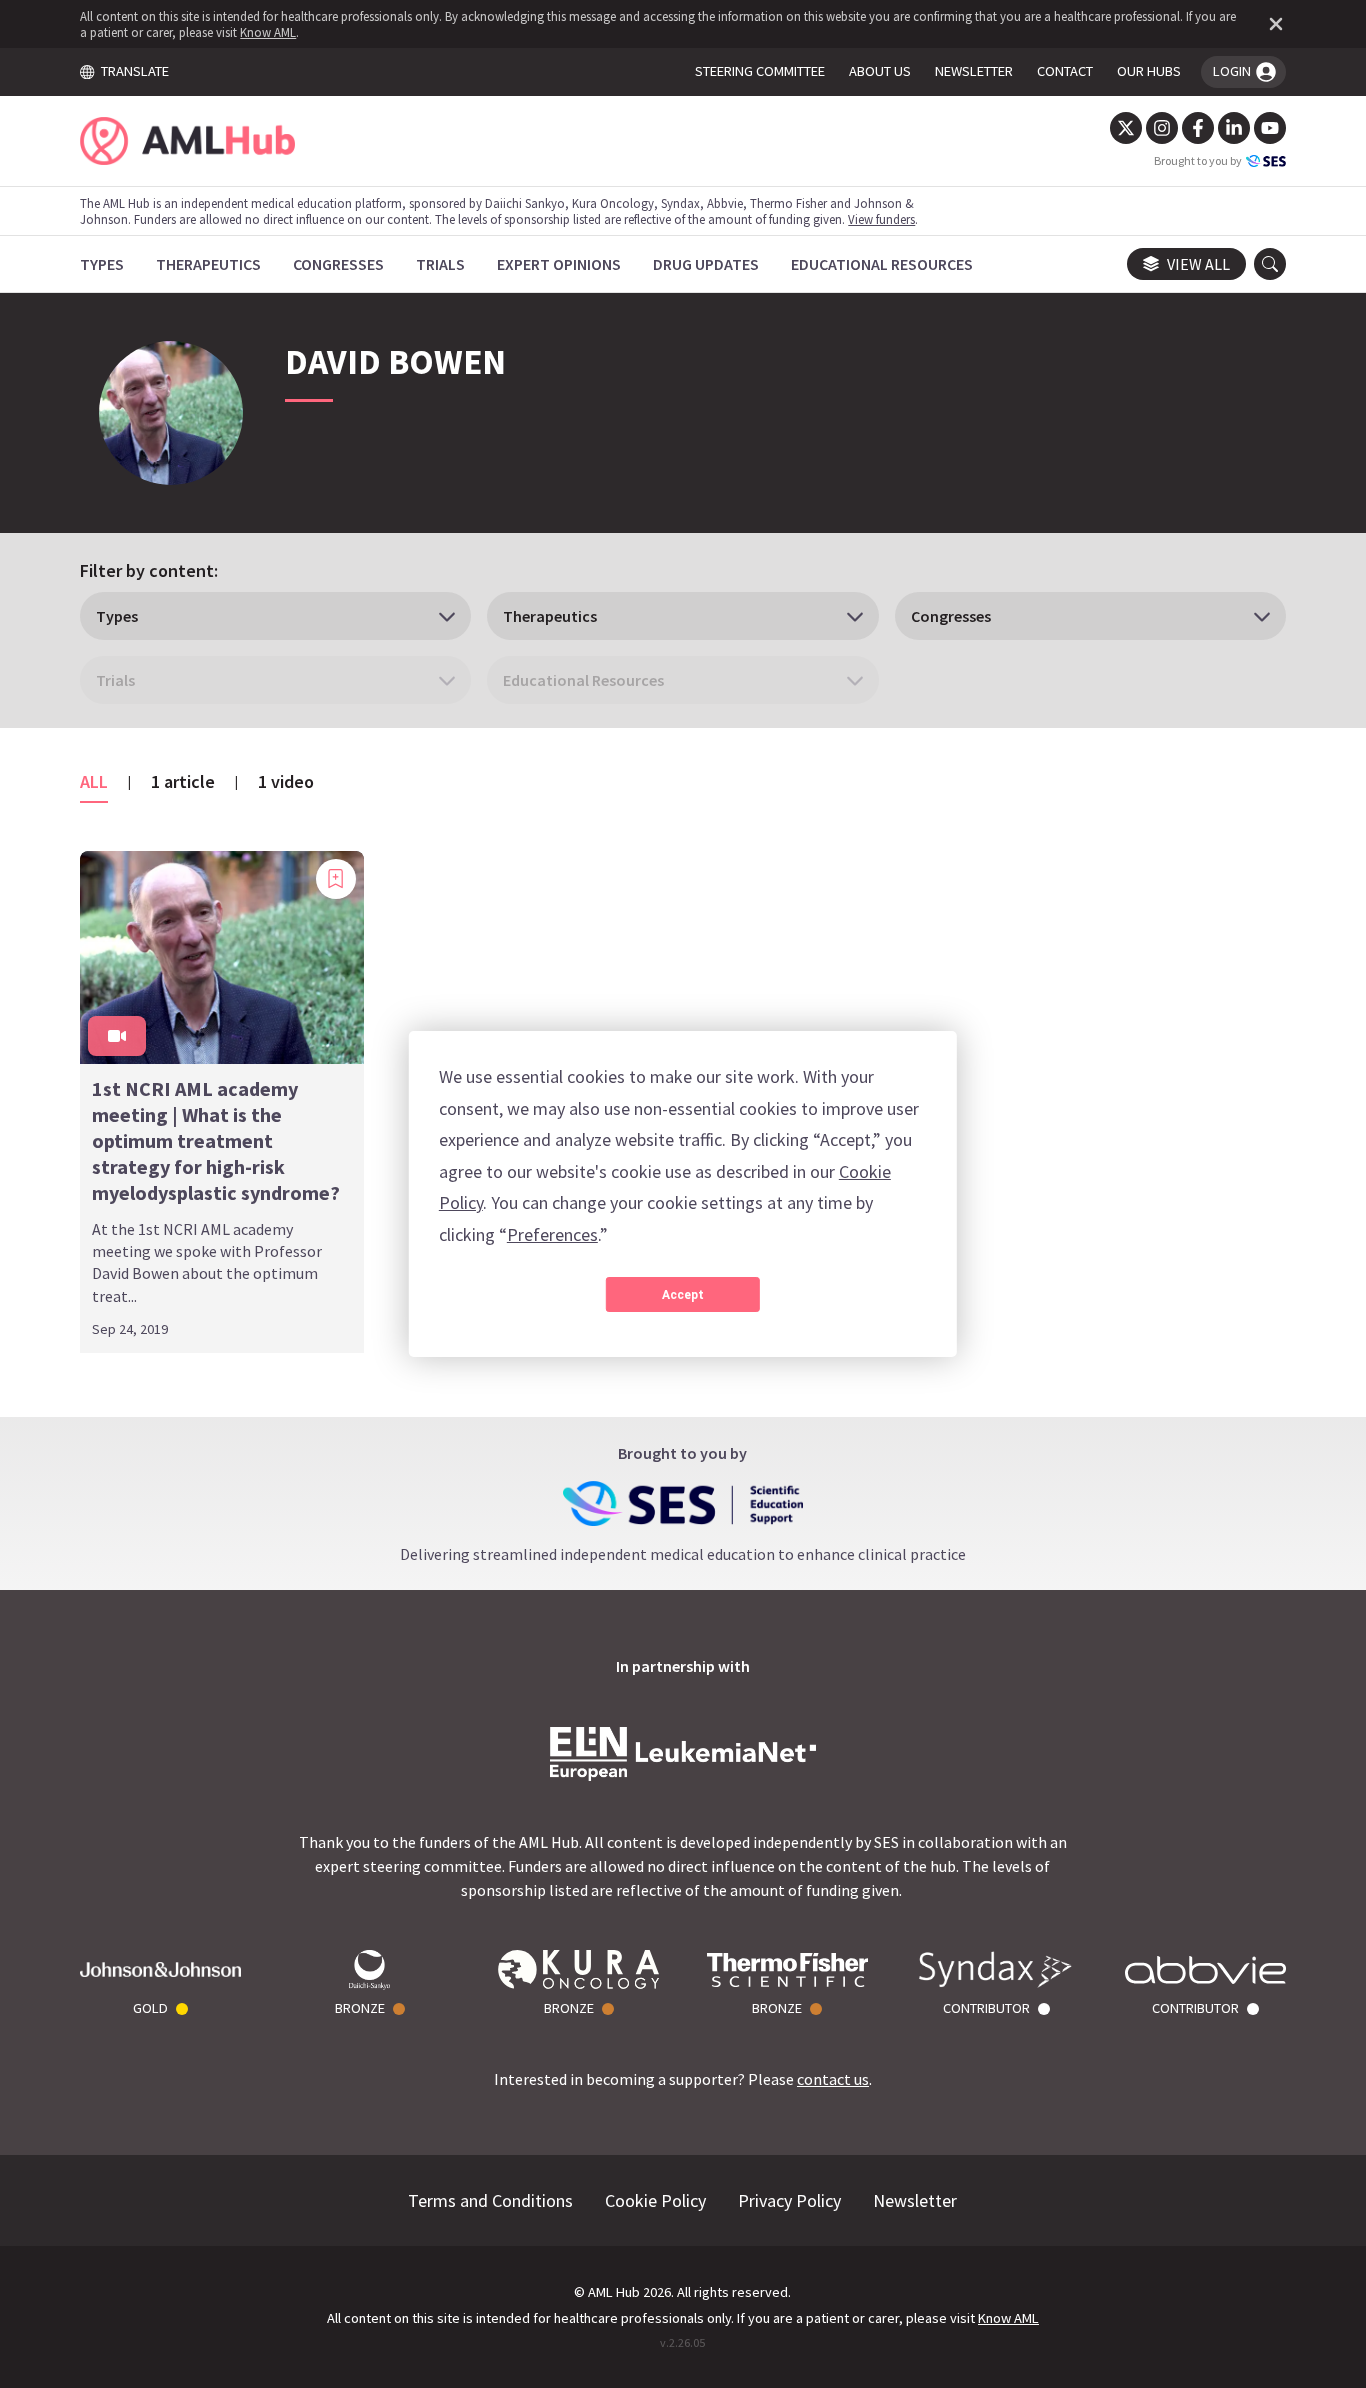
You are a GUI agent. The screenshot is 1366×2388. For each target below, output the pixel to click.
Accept (683, 1295)
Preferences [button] (552, 1234)
